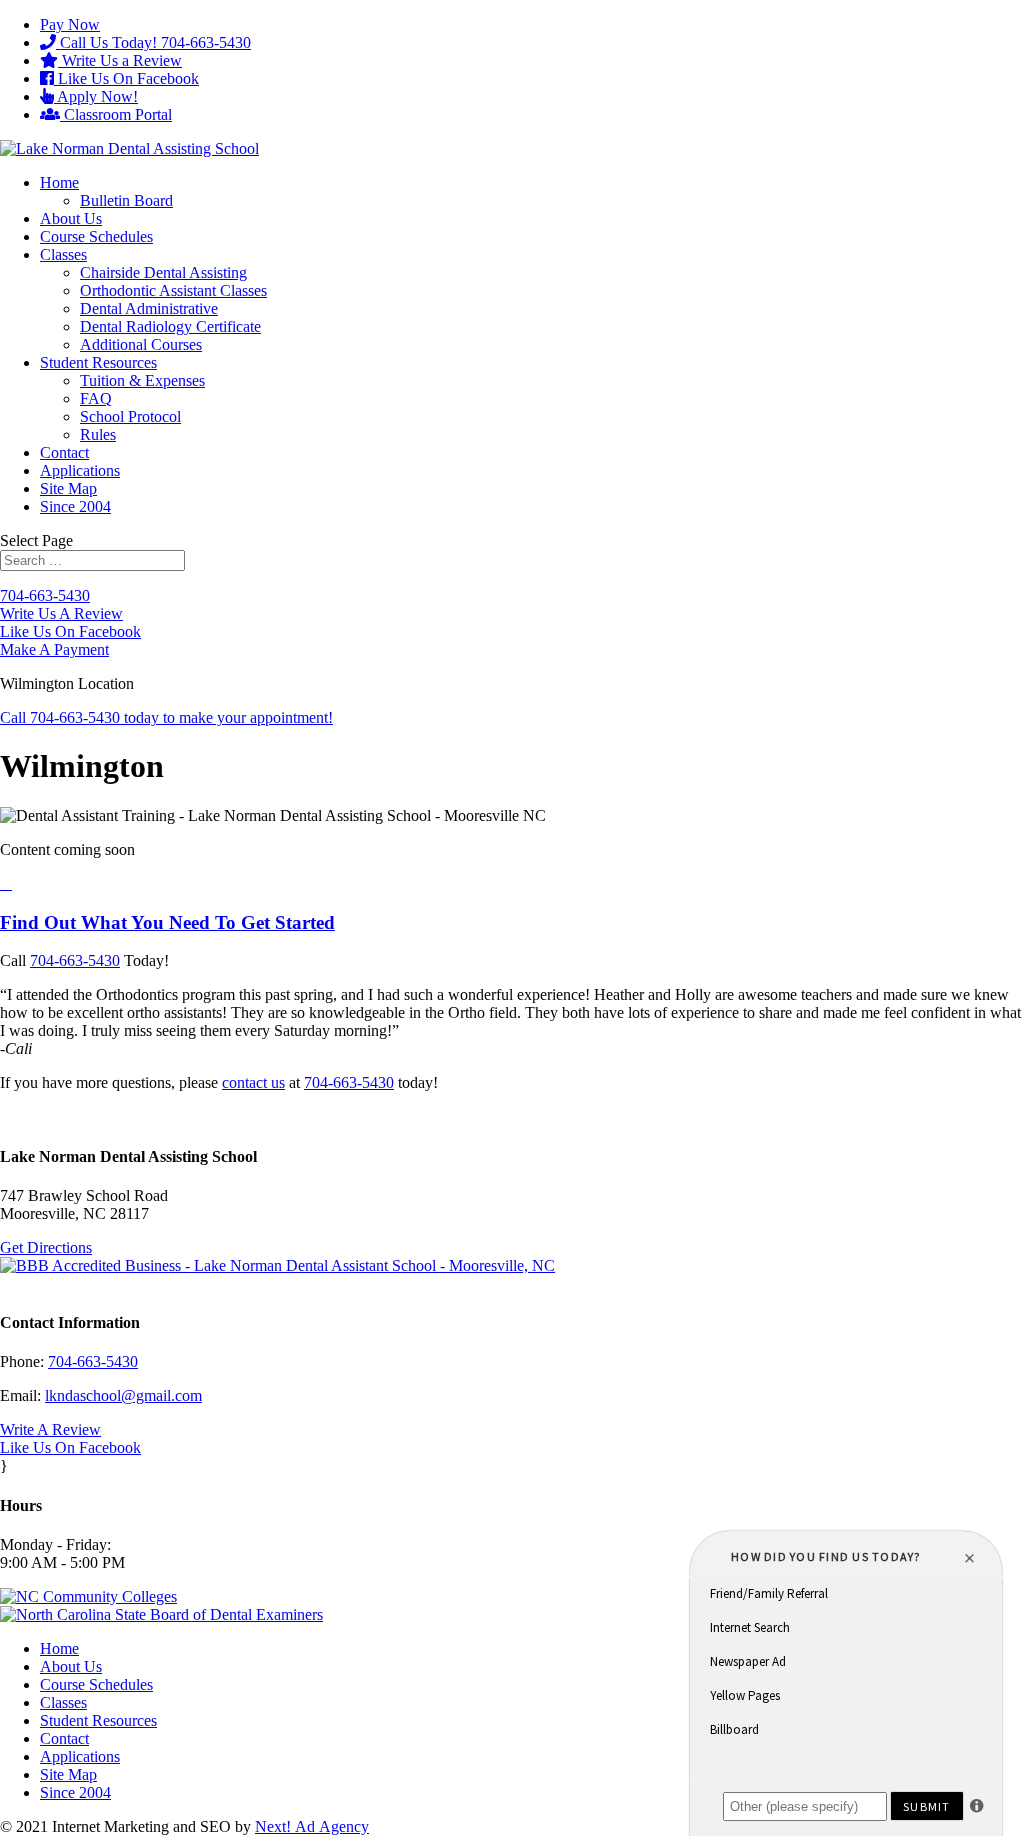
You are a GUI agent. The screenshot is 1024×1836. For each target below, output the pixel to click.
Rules (98, 434)
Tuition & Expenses (142, 380)
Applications (80, 470)
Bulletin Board (126, 200)
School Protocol (130, 416)
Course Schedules (96, 236)
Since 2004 (75, 506)
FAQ (96, 398)
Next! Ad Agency (312, 1826)
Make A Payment (54, 649)
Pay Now (70, 24)
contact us (253, 1082)
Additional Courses (141, 344)
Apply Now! (96, 96)
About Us (71, 218)
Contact (64, 452)
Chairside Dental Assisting (163, 272)
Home (59, 182)
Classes (63, 254)
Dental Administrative (149, 308)
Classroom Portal (116, 114)
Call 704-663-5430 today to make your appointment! (166, 717)
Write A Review (50, 1429)
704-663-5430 (45, 595)
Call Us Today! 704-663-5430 (153, 42)
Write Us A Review (61, 613)
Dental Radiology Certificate (170, 326)
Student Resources (98, 362)
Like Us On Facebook (126, 78)
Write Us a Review (120, 60)
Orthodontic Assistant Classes (173, 290)
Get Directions (46, 1247)
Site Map (68, 488)
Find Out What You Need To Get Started (167, 922)
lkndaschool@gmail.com (123, 1395)
